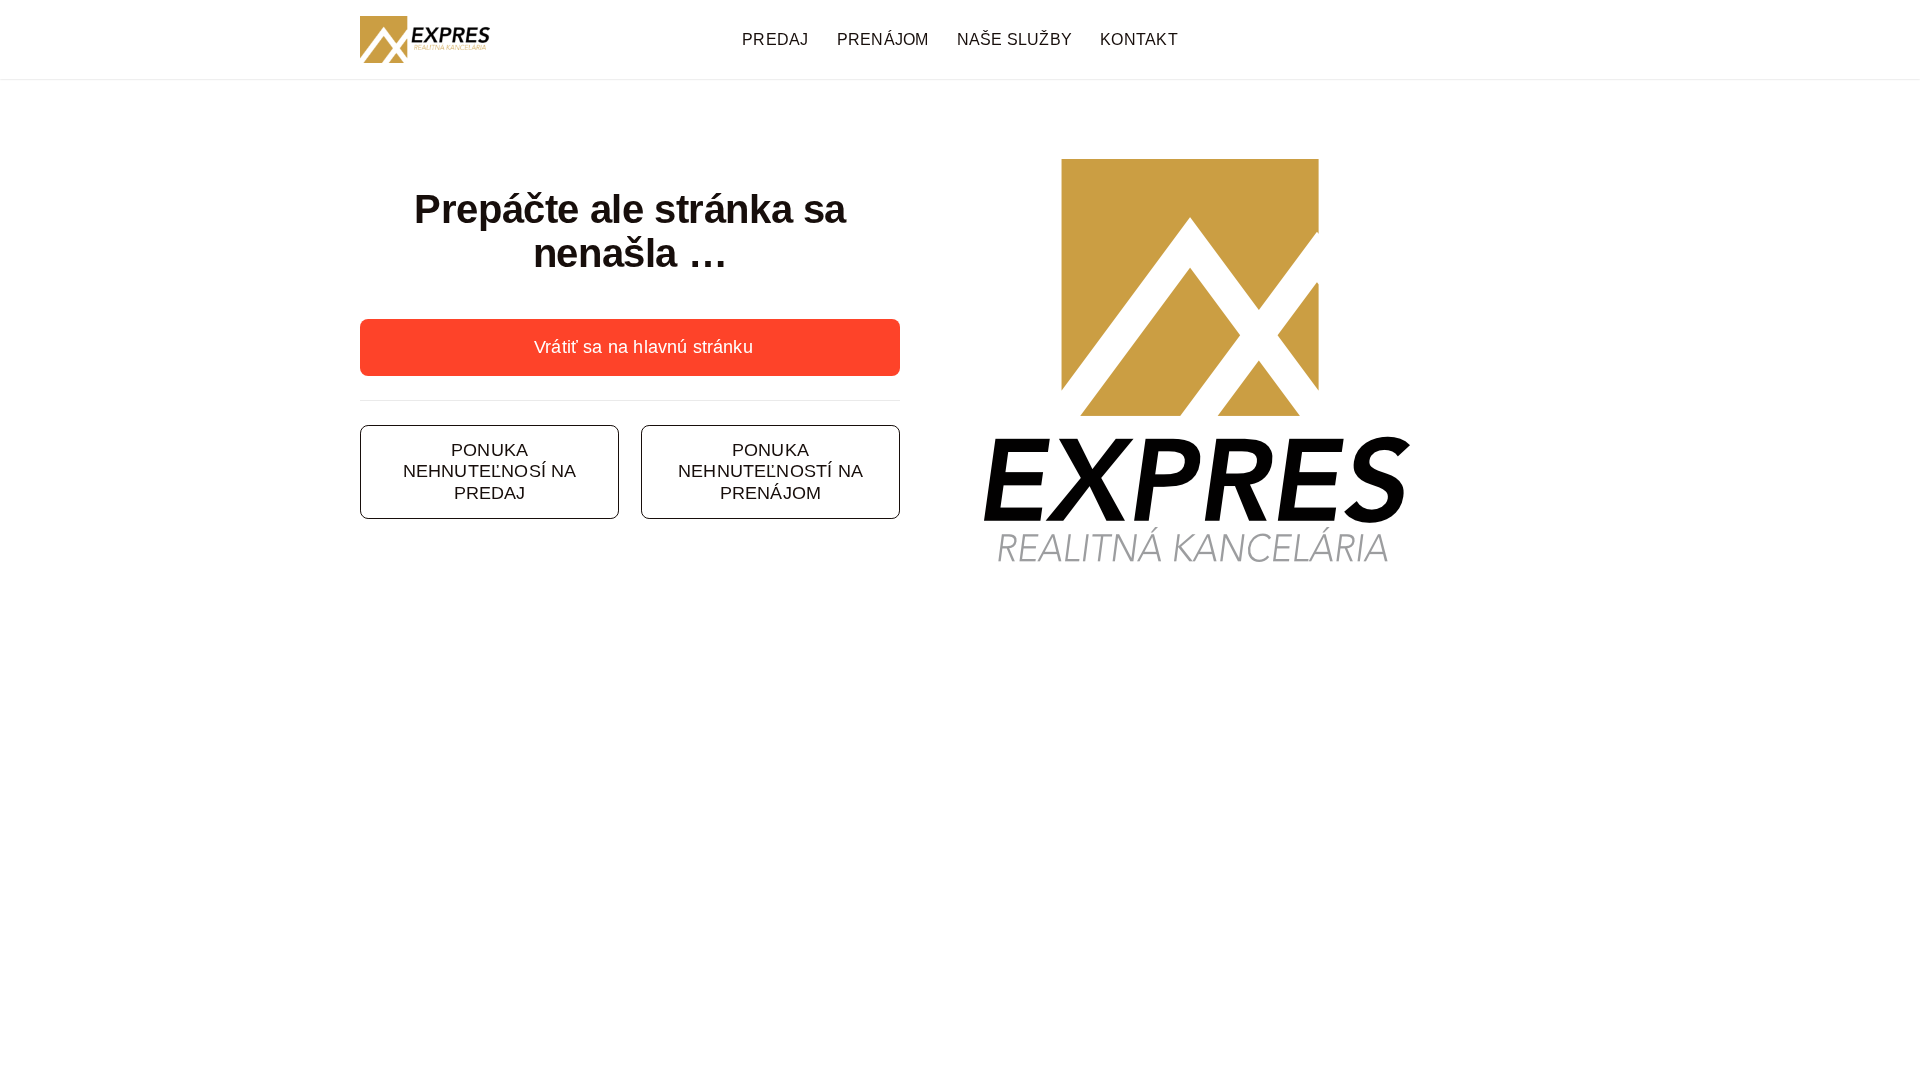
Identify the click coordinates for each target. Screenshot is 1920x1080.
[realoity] (425, 25)
